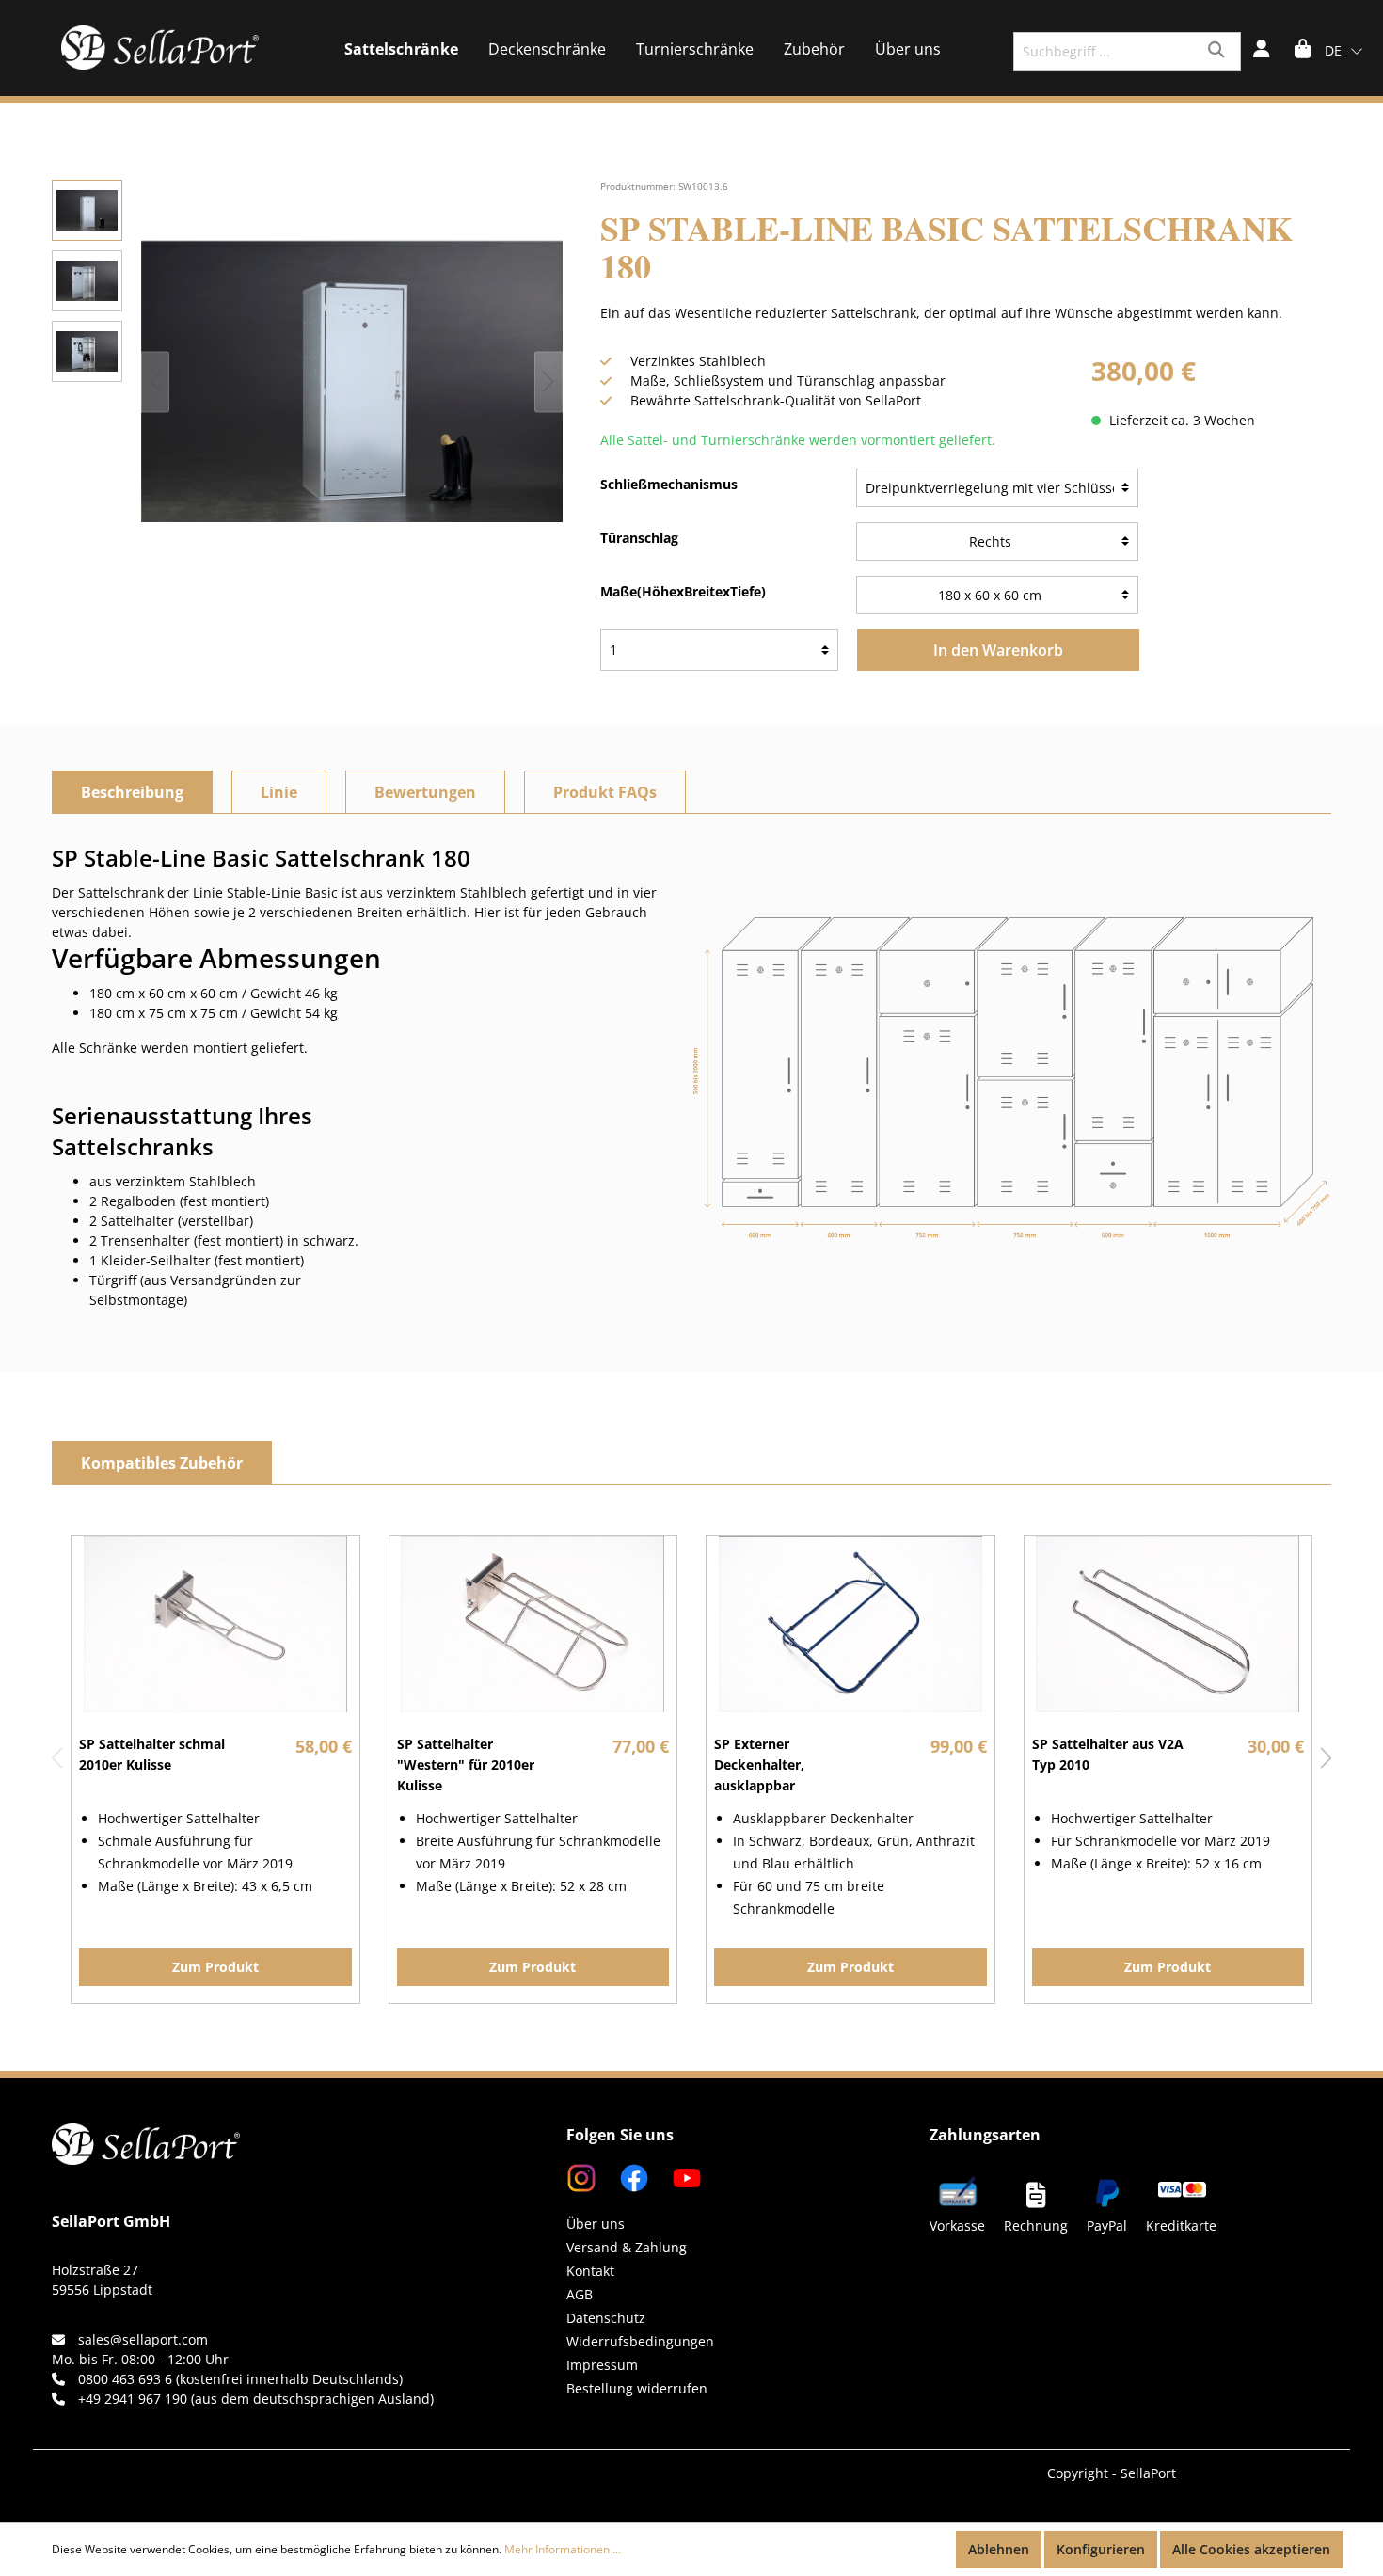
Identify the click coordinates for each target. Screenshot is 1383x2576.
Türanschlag (639, 538)
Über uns (596, 2224)
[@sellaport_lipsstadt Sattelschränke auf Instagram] (583, 2177)
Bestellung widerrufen (637, 2388)
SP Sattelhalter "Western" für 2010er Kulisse (466, 1765)
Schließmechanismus (669, 484)
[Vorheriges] (155, 382)
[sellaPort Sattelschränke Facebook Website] (627, 2177)
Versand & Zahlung (627, 2247)
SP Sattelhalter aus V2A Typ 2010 (1108, 1754)
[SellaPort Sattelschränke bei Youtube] (677, 2177)
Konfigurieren (1101, 2549)
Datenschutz (606, 2318)
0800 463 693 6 (125, 2379)
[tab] (132, 792)
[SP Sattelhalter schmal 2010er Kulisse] (215, 1624)
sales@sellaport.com (143, 2339)
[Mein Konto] (1262, 51)
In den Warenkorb (998, 650)
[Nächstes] (548, 382)
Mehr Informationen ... (563, 2549)
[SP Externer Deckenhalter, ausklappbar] (850, 1624)
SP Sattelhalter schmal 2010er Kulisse (152, 1754)
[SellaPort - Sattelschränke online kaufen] (146, 2120)
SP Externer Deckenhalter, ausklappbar (759, 1765)
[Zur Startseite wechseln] (160, 48)
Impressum (602, 2365)
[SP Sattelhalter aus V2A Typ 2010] (1168, 1624)
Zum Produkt (215, 1967)
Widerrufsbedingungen (640, 2341)
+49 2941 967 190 (133, 2399)
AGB (580, 2294)
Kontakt (590, 2271)
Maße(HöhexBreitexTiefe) (683, 591)
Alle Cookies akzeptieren (1251, 2549)
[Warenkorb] (1303, 51)
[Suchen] (1219, 51)
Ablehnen (999, 2549)
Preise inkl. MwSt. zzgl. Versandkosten (1211, 400)
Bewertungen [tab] (425, 792)
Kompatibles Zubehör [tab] (162, 1463)
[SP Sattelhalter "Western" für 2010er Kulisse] (533, 1624)
